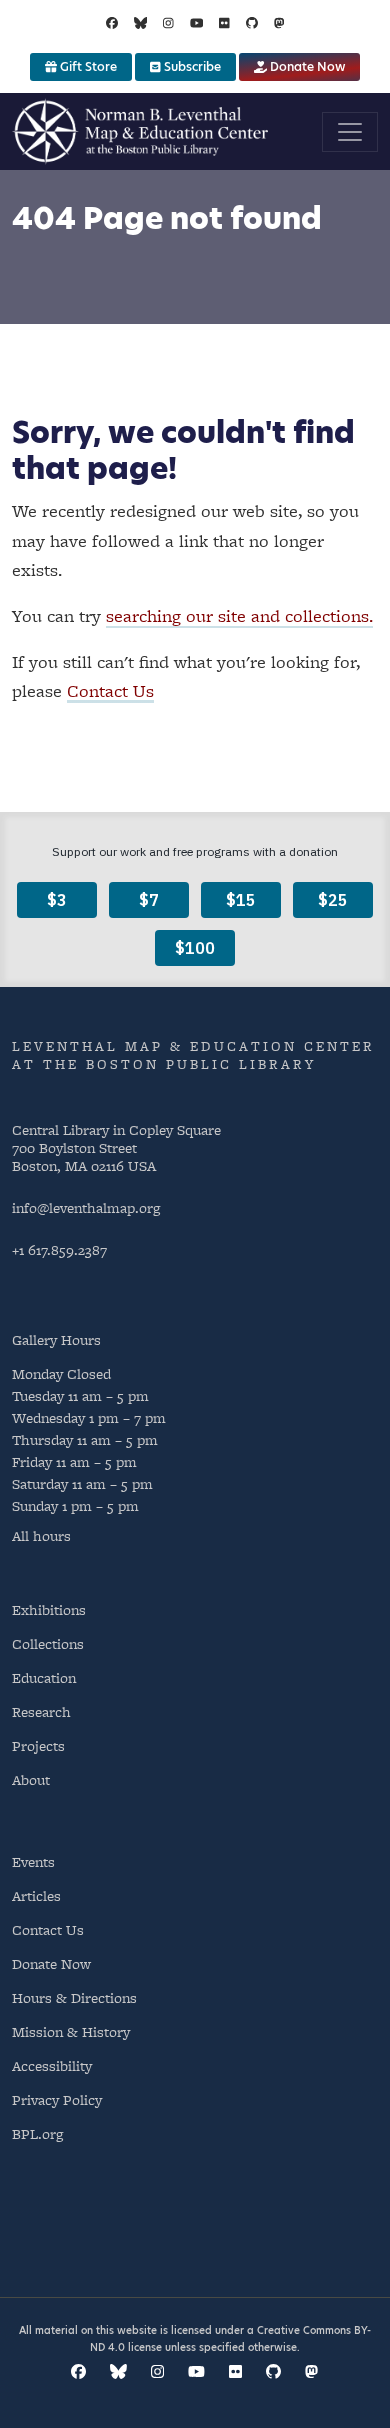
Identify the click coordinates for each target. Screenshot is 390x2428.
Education (44, 1677)
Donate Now (306, 66)
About (31, 1779)
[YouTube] (197, 23)
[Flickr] (224, 23)
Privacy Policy (57, 2099)
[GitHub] (252, 23)
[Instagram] (168, 23)
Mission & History (71, 2031)
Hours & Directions (74, 1997)
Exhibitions (49, 1609)
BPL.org (37, 2133)
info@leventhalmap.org (86, 1207)
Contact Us (110, 690)
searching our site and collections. (239, 615)
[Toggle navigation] (350, 132)
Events (33, 1861)
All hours (41, 1536)
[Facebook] (112, 23)
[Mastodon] (279, 23)
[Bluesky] (141, 23)
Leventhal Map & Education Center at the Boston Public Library (193, 1055)
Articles (36, 1895)
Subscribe (191, 66)
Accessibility (52, 2065)
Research (41, 1711)
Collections (48, 1643)
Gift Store (87, 66)
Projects (38, 1745)
